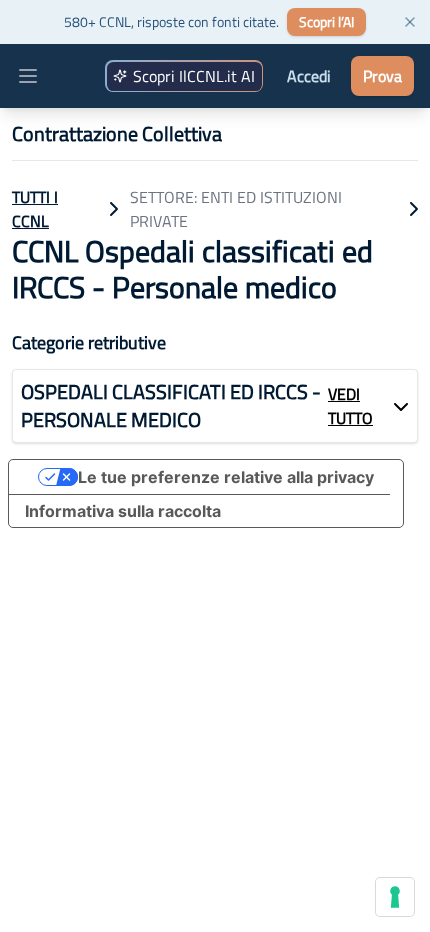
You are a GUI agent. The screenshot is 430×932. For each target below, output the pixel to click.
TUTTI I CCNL (35, 209)
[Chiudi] (410, 22)
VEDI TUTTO (350, 406)
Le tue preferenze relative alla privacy (226, 477)
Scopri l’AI (326, 21)
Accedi (309, 76)
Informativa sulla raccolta (123, 511)
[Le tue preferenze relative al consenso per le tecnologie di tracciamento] (395, 897)
